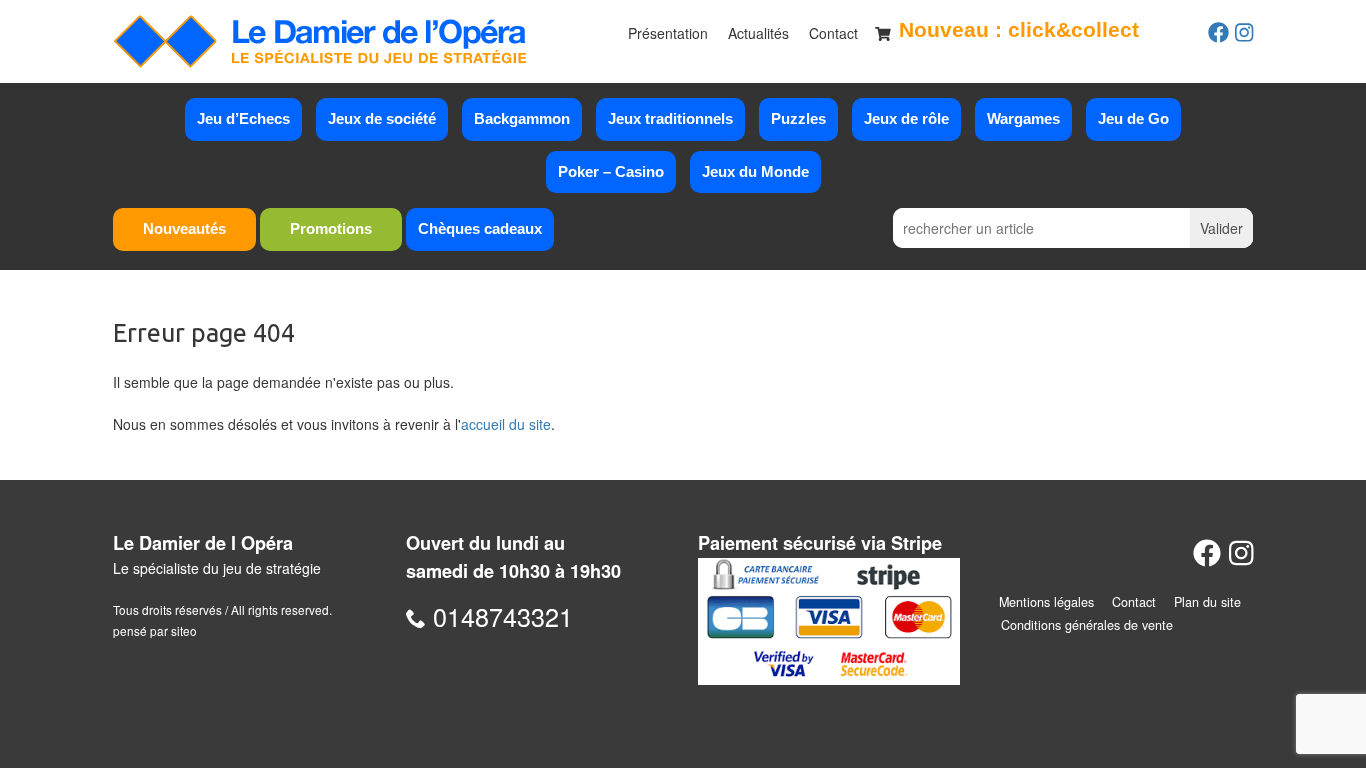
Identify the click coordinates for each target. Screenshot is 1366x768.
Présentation (668, 33)
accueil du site (506, 424)
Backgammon (522, 118)
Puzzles (798, 118)
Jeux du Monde (755, 171)
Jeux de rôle (906, 118)
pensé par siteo (155, 630)
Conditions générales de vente (1087, 625)
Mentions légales (1046, 602)
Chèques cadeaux (480, 228)
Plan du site (1207, 602)
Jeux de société (382, 118)
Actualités (758, 33)
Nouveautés (184, 228)
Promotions (331, 228)
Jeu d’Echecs (243, 118)
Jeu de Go (1133, 118)
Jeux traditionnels (670, 118)
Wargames (1023, 118)
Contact (833, 33)
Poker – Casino (611, 171)
